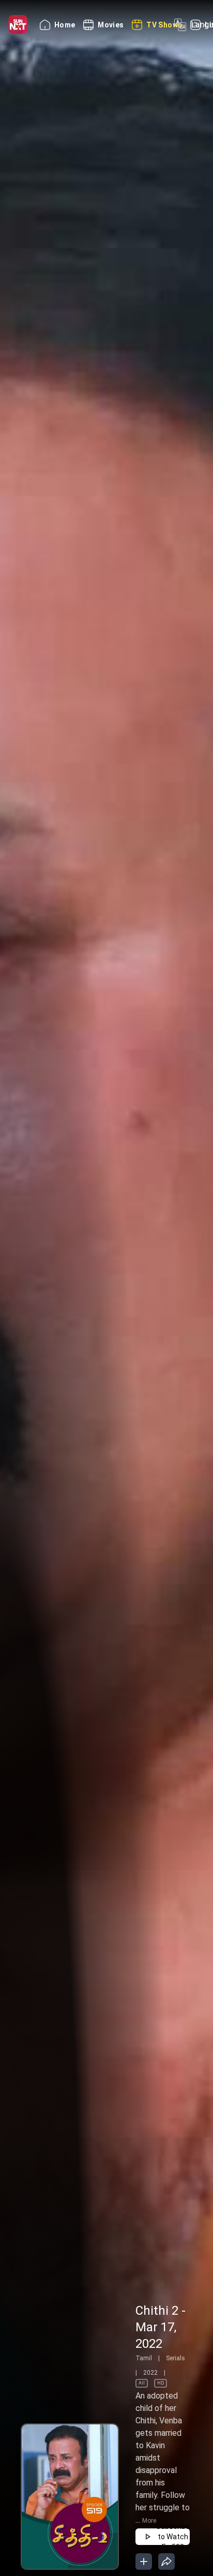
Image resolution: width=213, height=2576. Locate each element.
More (149, 2521)
